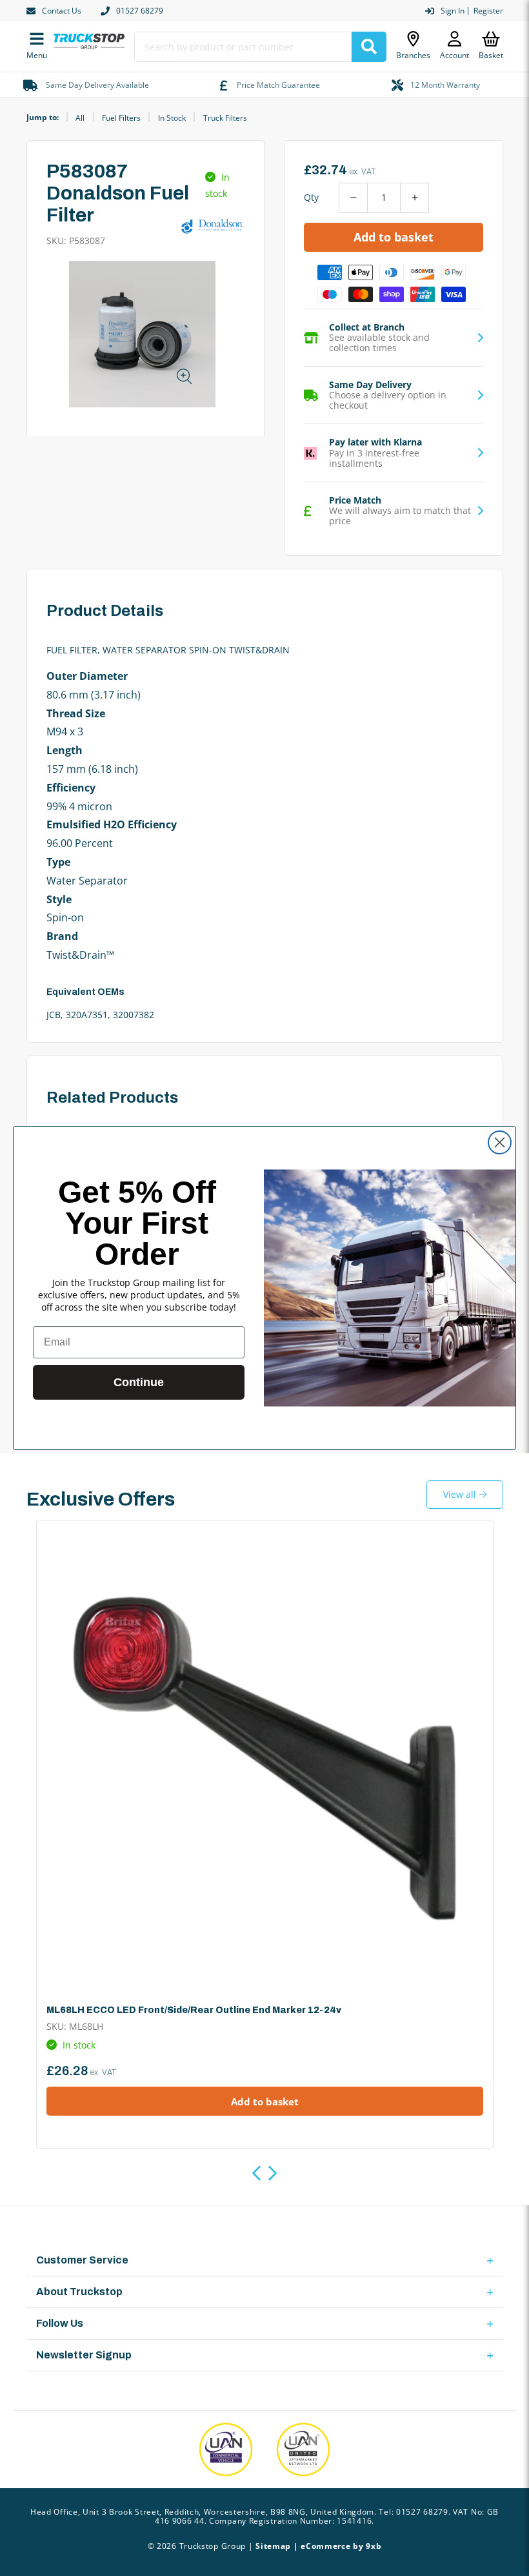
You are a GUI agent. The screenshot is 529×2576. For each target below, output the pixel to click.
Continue (139, 1382)
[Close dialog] (500, 1142)
